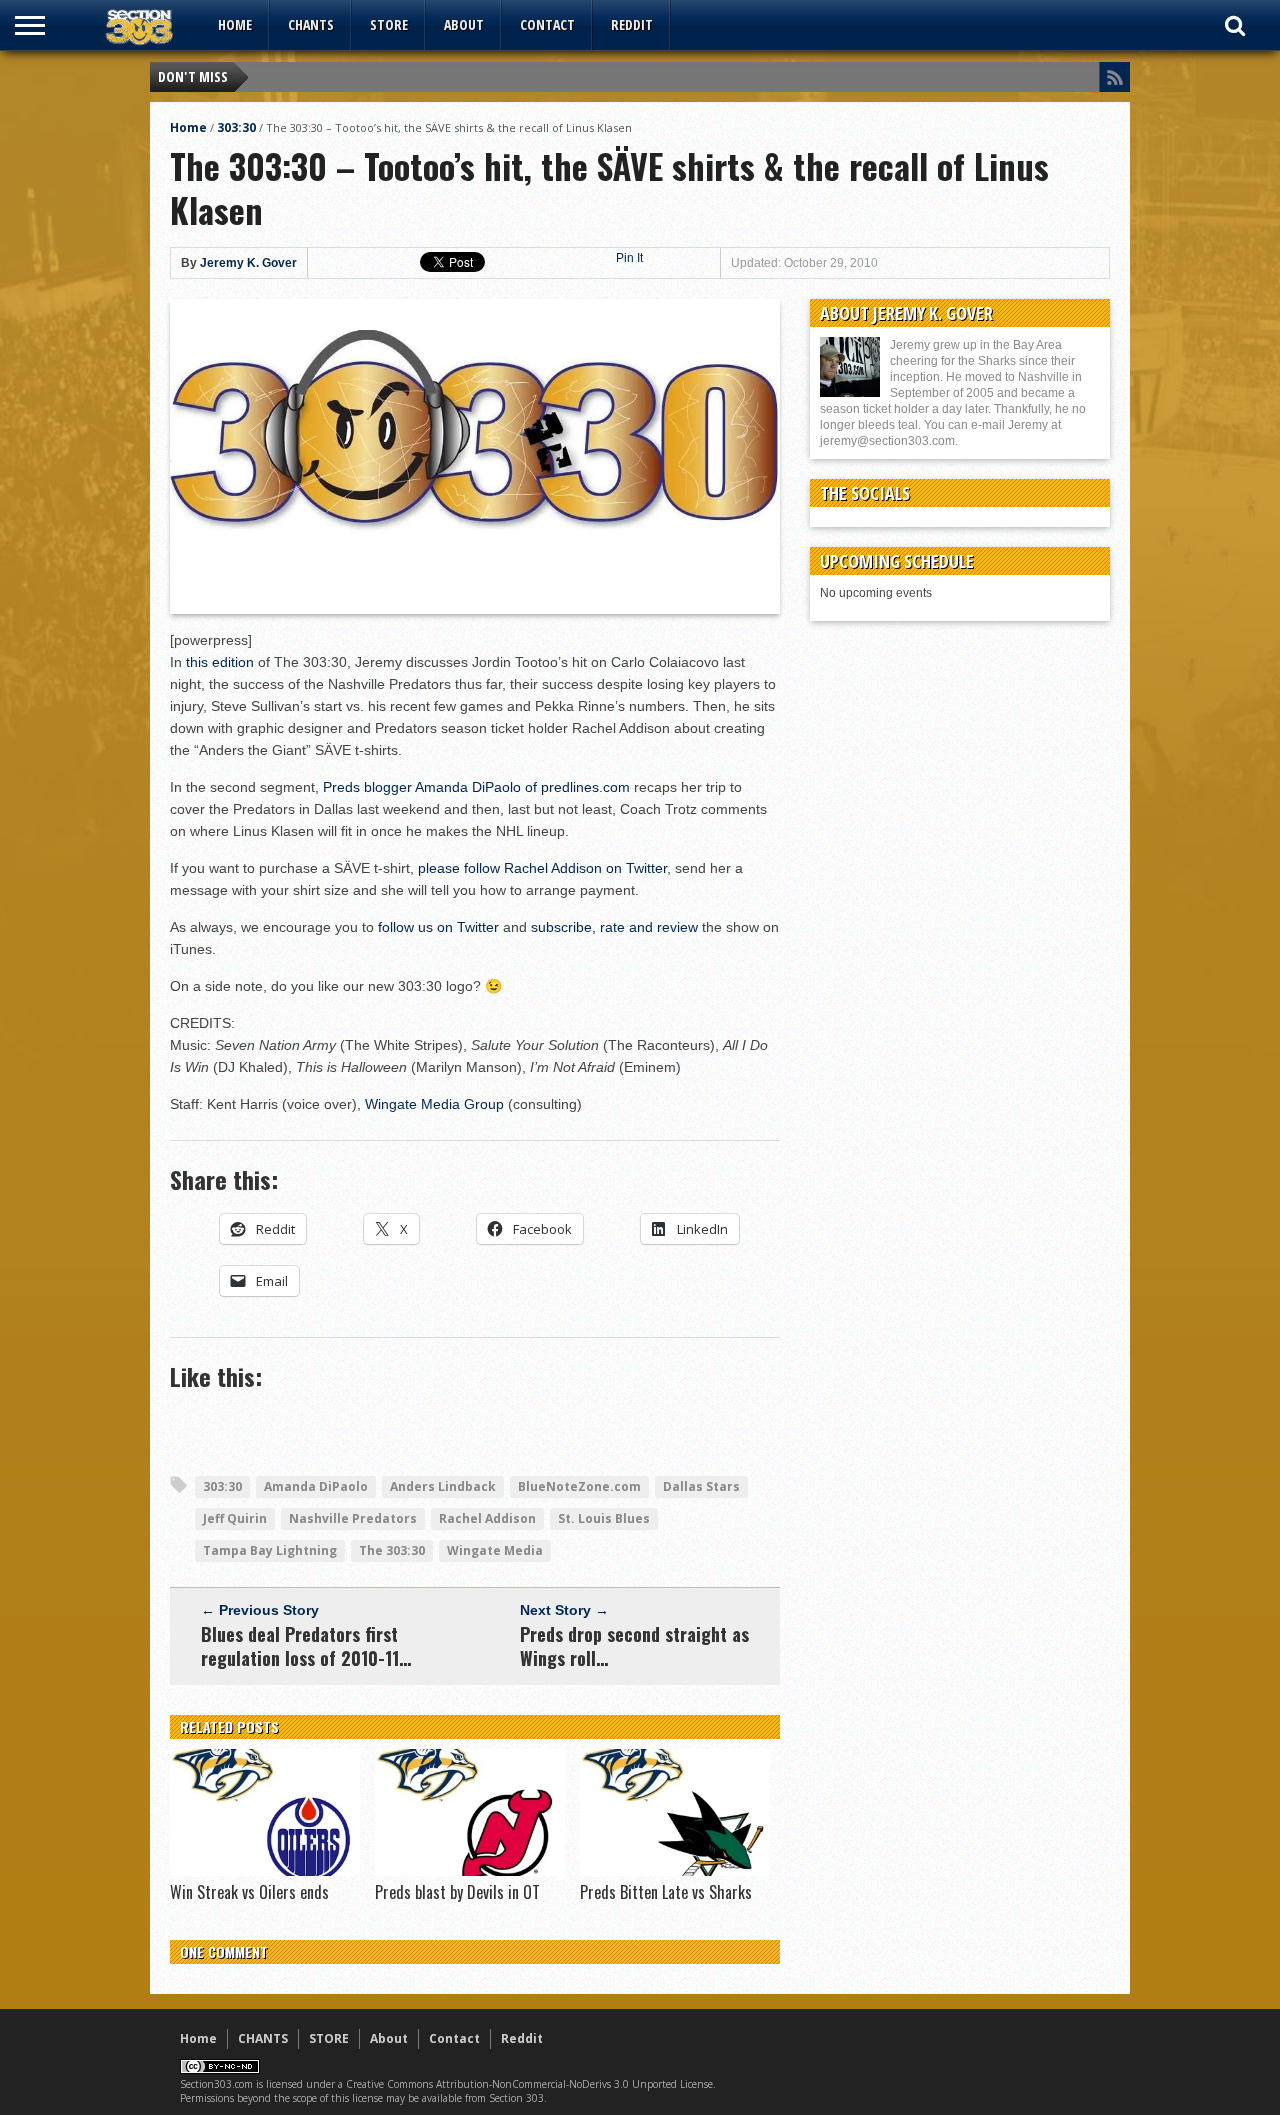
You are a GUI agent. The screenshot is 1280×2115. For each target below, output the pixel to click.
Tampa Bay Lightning (270, 1550)
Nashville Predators (353, 1518)
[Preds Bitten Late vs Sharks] (675, 1871)
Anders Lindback (443, 1486)
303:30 (236, 127)
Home (235, 24)
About (464, 24)
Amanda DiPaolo (316, 1486)
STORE (389, 24)
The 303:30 (392, 1550)
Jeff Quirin (235, 1518)
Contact (547, 24)
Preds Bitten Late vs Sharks (666, 1892)
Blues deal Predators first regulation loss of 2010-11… (306, 1646)
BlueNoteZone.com (579, 1486)
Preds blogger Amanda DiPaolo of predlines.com (476, 787)
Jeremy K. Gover (248, 263)
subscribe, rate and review (614, 927)
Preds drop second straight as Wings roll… (634, 1646)
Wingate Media (495, 1550)
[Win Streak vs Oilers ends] (265, 1871)
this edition (220, 662)
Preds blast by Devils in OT (457, 1892)
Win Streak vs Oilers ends (249, 1892)
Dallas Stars (701, 1486)
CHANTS (311, 24)
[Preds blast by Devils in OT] (470, 1871)
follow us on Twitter (438, 927)
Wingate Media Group (434, 1104)
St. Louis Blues (604, 1518)
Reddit (632, 24)
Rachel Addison (487, 1518)
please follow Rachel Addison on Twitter (542, 868)
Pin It (629, 258)
